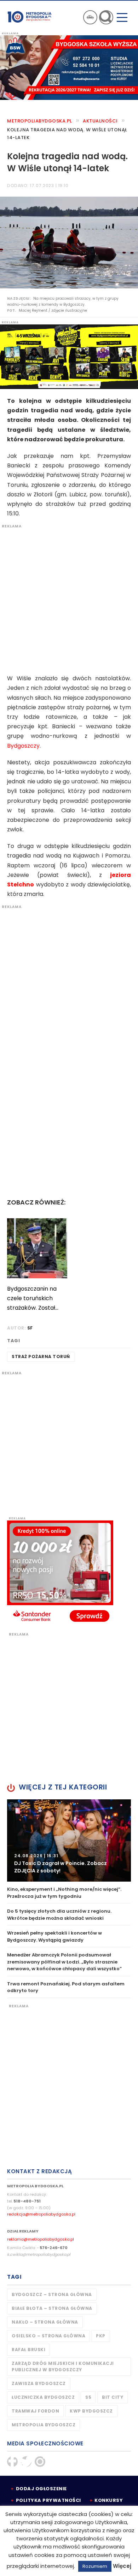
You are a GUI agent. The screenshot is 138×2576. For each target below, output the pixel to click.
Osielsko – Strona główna (48, 2336)
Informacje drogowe (90, 17)
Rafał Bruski (28, 2350)
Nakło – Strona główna (45, 2322)
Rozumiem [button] (95, 2566)
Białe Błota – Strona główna (52, 2308)
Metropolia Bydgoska (30, 17)
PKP (101, 2336)
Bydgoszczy (23, 746)
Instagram (40, 2462)
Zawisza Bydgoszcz (39, 2383)
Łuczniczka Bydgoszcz (43, 2397)
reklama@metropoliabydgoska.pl (41, 2239)
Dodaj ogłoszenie (41, 2489)
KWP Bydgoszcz (91, 2411)
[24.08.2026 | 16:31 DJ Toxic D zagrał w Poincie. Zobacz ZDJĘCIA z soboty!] (69, 1840)
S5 (88, 2397)
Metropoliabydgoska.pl (40, 121)
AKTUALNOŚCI (100, 121)
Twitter (26, 2462)
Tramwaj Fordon (35, 2411)
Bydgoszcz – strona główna (52, 2294)
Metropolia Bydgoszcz (44, 2425)
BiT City (113, 2397)
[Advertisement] (69, 598)
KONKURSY (109, 2500)
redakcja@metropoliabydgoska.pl (41, 2214)
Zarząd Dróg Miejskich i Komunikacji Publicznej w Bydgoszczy (63, 2366)
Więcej (122, 2566)
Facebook (12, 2462)
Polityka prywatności (48, 2500)
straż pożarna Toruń (41, 1356)
